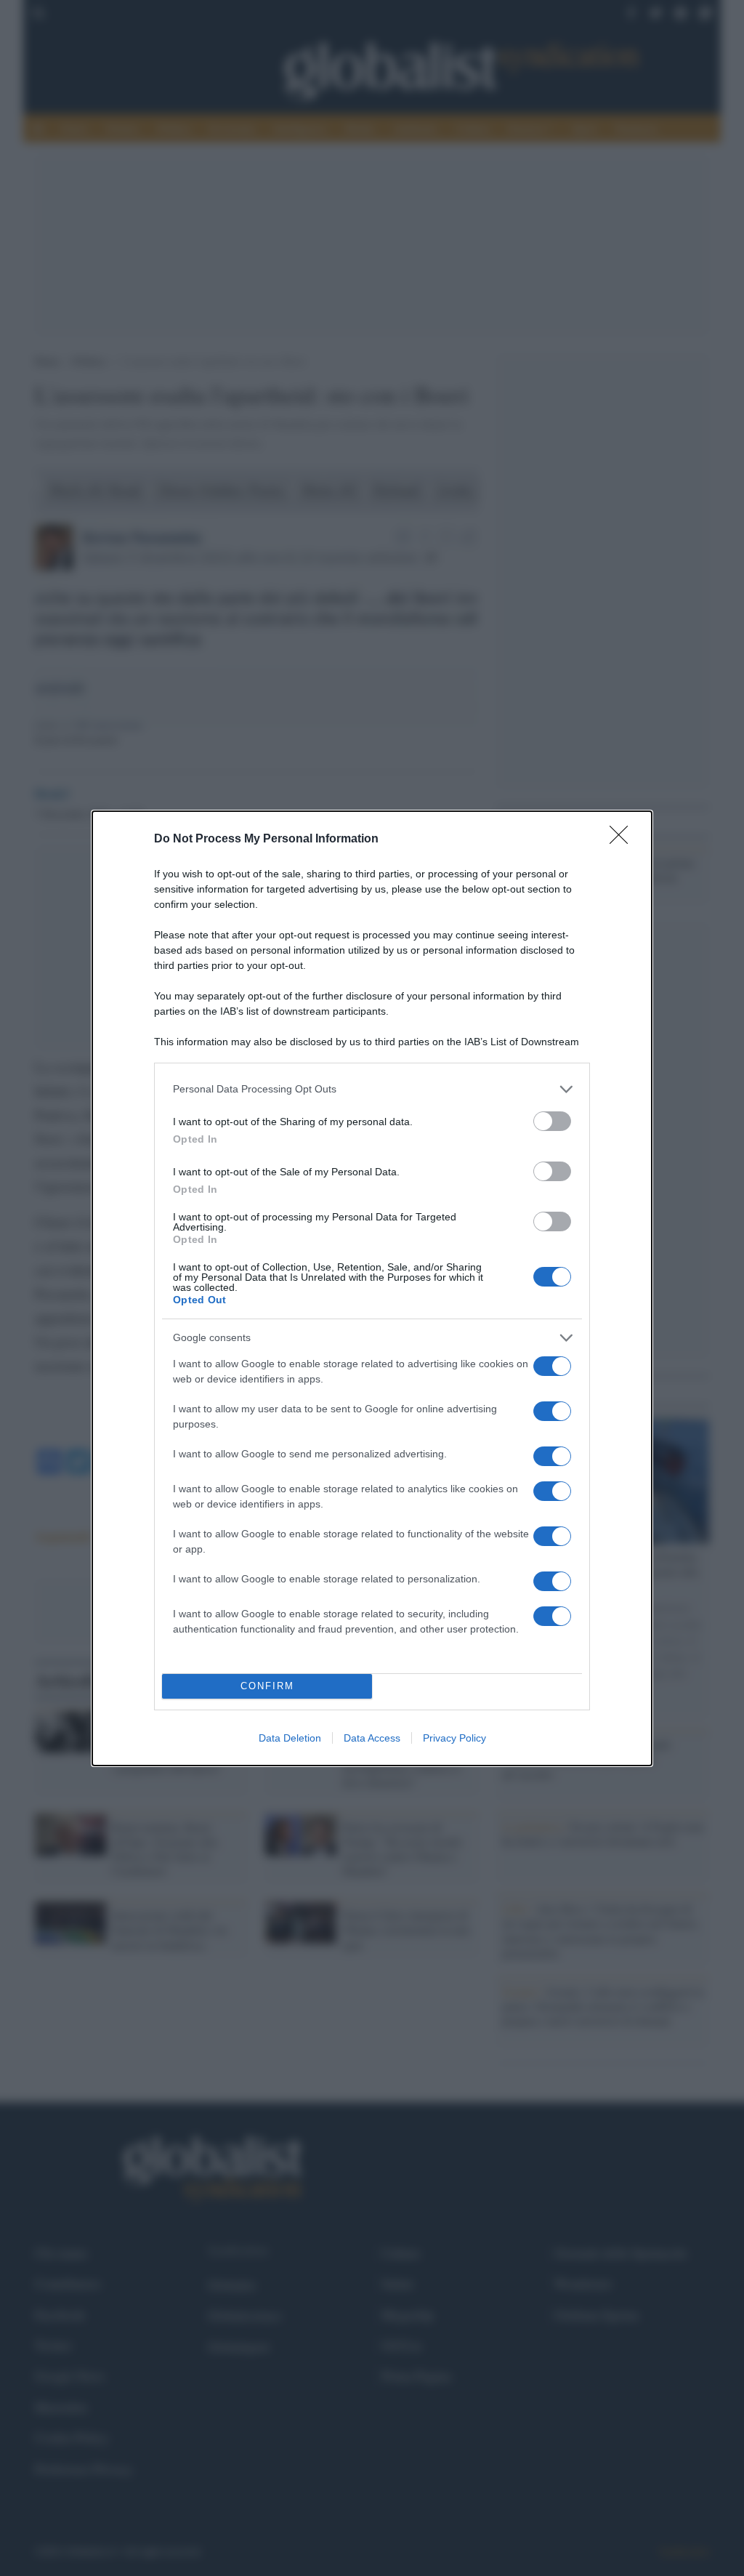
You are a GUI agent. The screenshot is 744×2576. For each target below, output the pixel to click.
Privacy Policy (454, 1738)
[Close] (623, 840)
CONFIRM (267, 1686)
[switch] (552, 1121)
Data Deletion (290, 1738)
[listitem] (372, 1089)
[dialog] (372, 1288)
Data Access (372, 1738)
